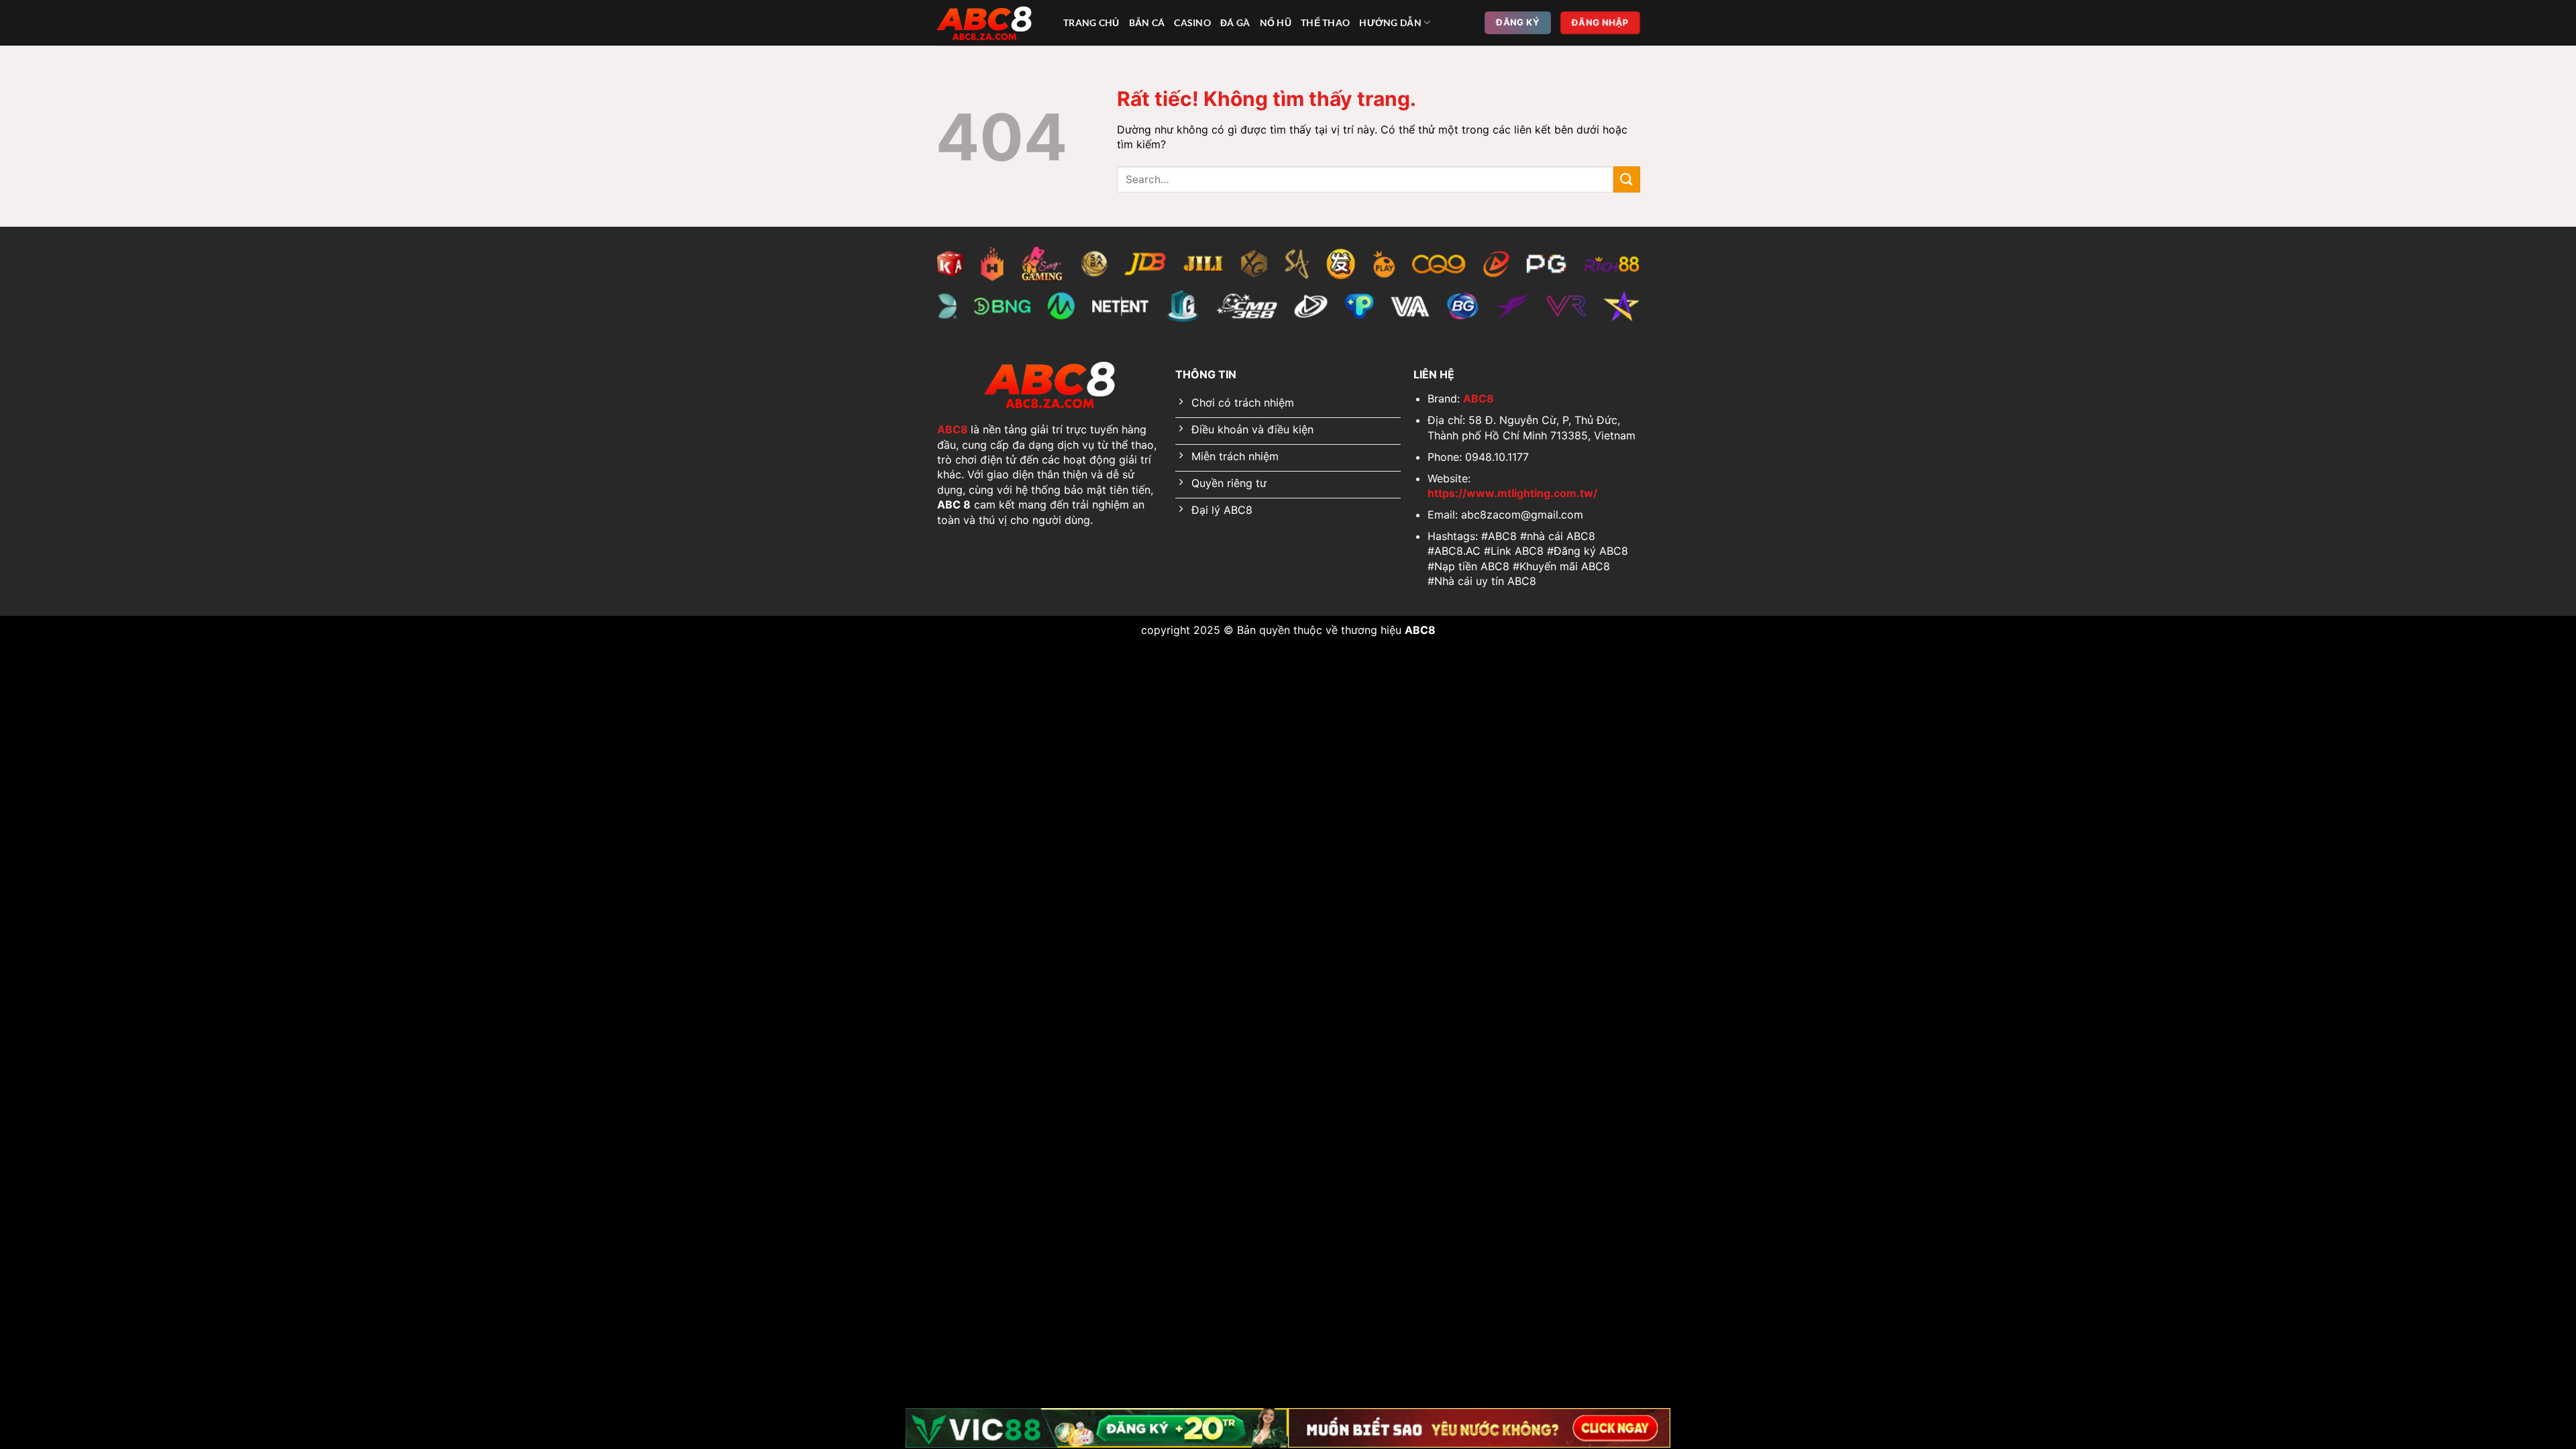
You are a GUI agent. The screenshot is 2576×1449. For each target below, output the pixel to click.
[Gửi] (1627, 179)
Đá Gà (1235, 22)
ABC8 (953, 429)
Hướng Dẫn (1390, 22)
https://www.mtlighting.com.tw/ (1512, 493)
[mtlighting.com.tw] (989, 23)
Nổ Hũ (1276, 22)
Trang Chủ (1091, 22)
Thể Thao (1325, 22)
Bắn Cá (1147, 22)
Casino (1192, 22)
